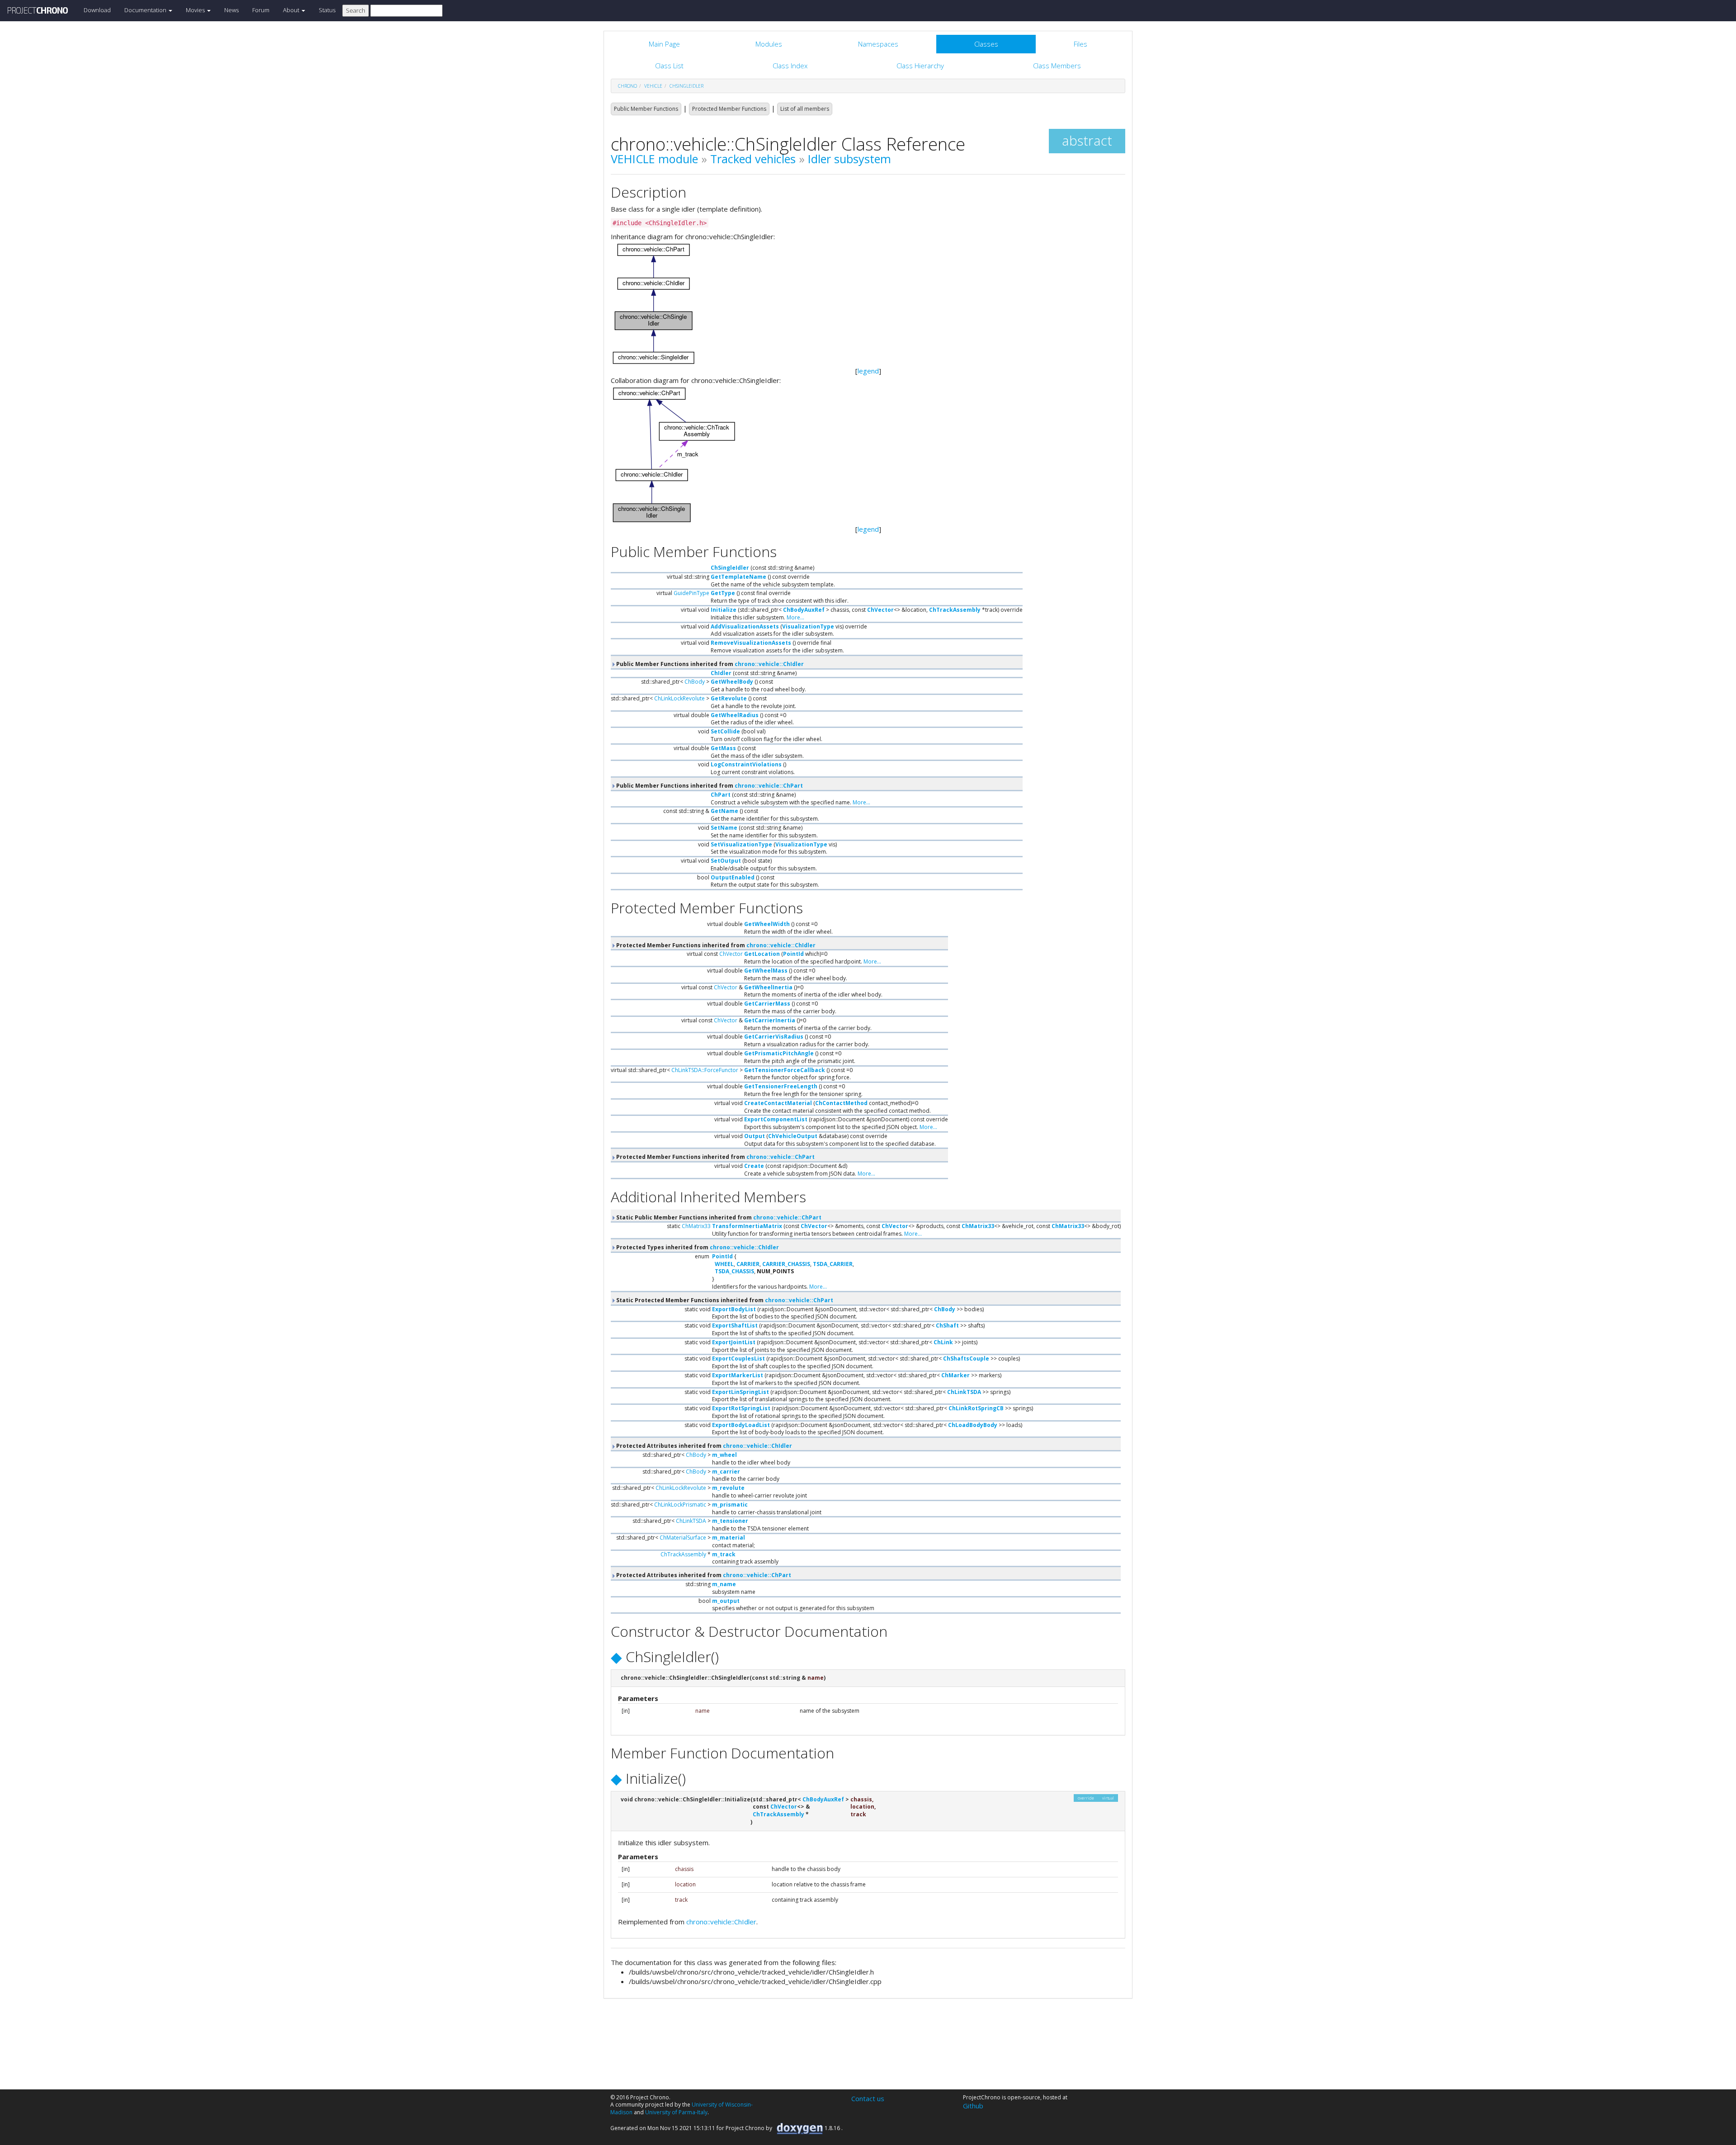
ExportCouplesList (738, 1358)
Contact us (868, 2098)
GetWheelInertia (768, 987)
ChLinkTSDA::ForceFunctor (705, 1070)
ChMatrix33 (696, 1226)
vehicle (653, 86)
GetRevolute (729, 698)
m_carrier (726, 1472)
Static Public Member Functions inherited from (718, 1217)
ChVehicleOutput (793, 1136)
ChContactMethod (841, 1103)
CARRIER (748, 1264)
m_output (726, 1601)
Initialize (724, 610)
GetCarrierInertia (770, 1020)
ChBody (695, 682)
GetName (724, 811)
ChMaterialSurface (683, 1538)
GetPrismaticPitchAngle (779, 1053)
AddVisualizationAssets (745, 626)
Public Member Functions (646, 109)
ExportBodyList (734, 1309)
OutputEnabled (733, 877)
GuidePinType (691, 593)
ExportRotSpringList (741, 1408)
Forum (261, 10)
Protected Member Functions (729, 109)
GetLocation (762, 954)
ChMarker (955, 1375)
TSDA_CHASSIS (734, 1271)
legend (868, 371)
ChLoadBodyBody (973, 1425)
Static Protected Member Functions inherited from (724, 1300)
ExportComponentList (776, 1119)
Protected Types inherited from (697, 1247)
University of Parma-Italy (676, 2112)
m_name (724, 1584)
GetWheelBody (732, 682)
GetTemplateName (738, 577)
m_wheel (724, 1455)
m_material (729, 1538)
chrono (627, 86)
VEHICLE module (654, 159)
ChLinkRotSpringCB (976, 1408)
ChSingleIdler (686, 86)
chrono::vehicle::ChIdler (769, 664)
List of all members (805, 109)
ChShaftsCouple (966, 1358)
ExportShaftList (735, 1325)
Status (327, 10)
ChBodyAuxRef (804, 610)
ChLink (943, 1342)
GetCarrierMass (767, 1004)
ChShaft (947, 1325)
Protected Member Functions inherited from (715, 945)
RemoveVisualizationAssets (751, 643)
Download (97, 10)
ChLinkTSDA (964, 1392)
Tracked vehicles (753, 159)
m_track (724, 1554)
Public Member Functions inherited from (709, 664)
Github (973, 2106)
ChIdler (721, 673)
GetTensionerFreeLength (781, 1086)
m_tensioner (730, 1521)
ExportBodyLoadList (741, 1425)
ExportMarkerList (738, 1375)
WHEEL (724, 1264)
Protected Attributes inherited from (703, 1446)
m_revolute (728, 1488)
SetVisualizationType (741, 844)
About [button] (292, 10)
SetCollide (725, 731)
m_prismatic (730, 1505)
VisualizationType (808, 626)
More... (795, 617)
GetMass (723, 748)
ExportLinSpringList (741, 1392)
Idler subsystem (849, 159)
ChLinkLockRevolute (679, 698)
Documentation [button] (146, 10)
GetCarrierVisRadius (774, 1037)
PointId (793, 954)
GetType (723, 593)
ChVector (880, 610)
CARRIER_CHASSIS (786, 1264)
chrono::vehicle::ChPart (769, 786)
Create (754, 1166)
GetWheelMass (766, 971)
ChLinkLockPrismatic (680, 1505)
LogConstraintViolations (746, 764)
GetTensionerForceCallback (785, 1070)
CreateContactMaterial (778, 1103)
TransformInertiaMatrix (747, 1226)
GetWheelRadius (735, 715)
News (231, 10)
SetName (724, 828)
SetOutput (726, 861)
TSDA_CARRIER (833, 1264)
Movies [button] (196, 10)
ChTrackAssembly (955, 610)
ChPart (721, 795)
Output (755, 1136)
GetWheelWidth (767, 924)
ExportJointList (734, 1342)
